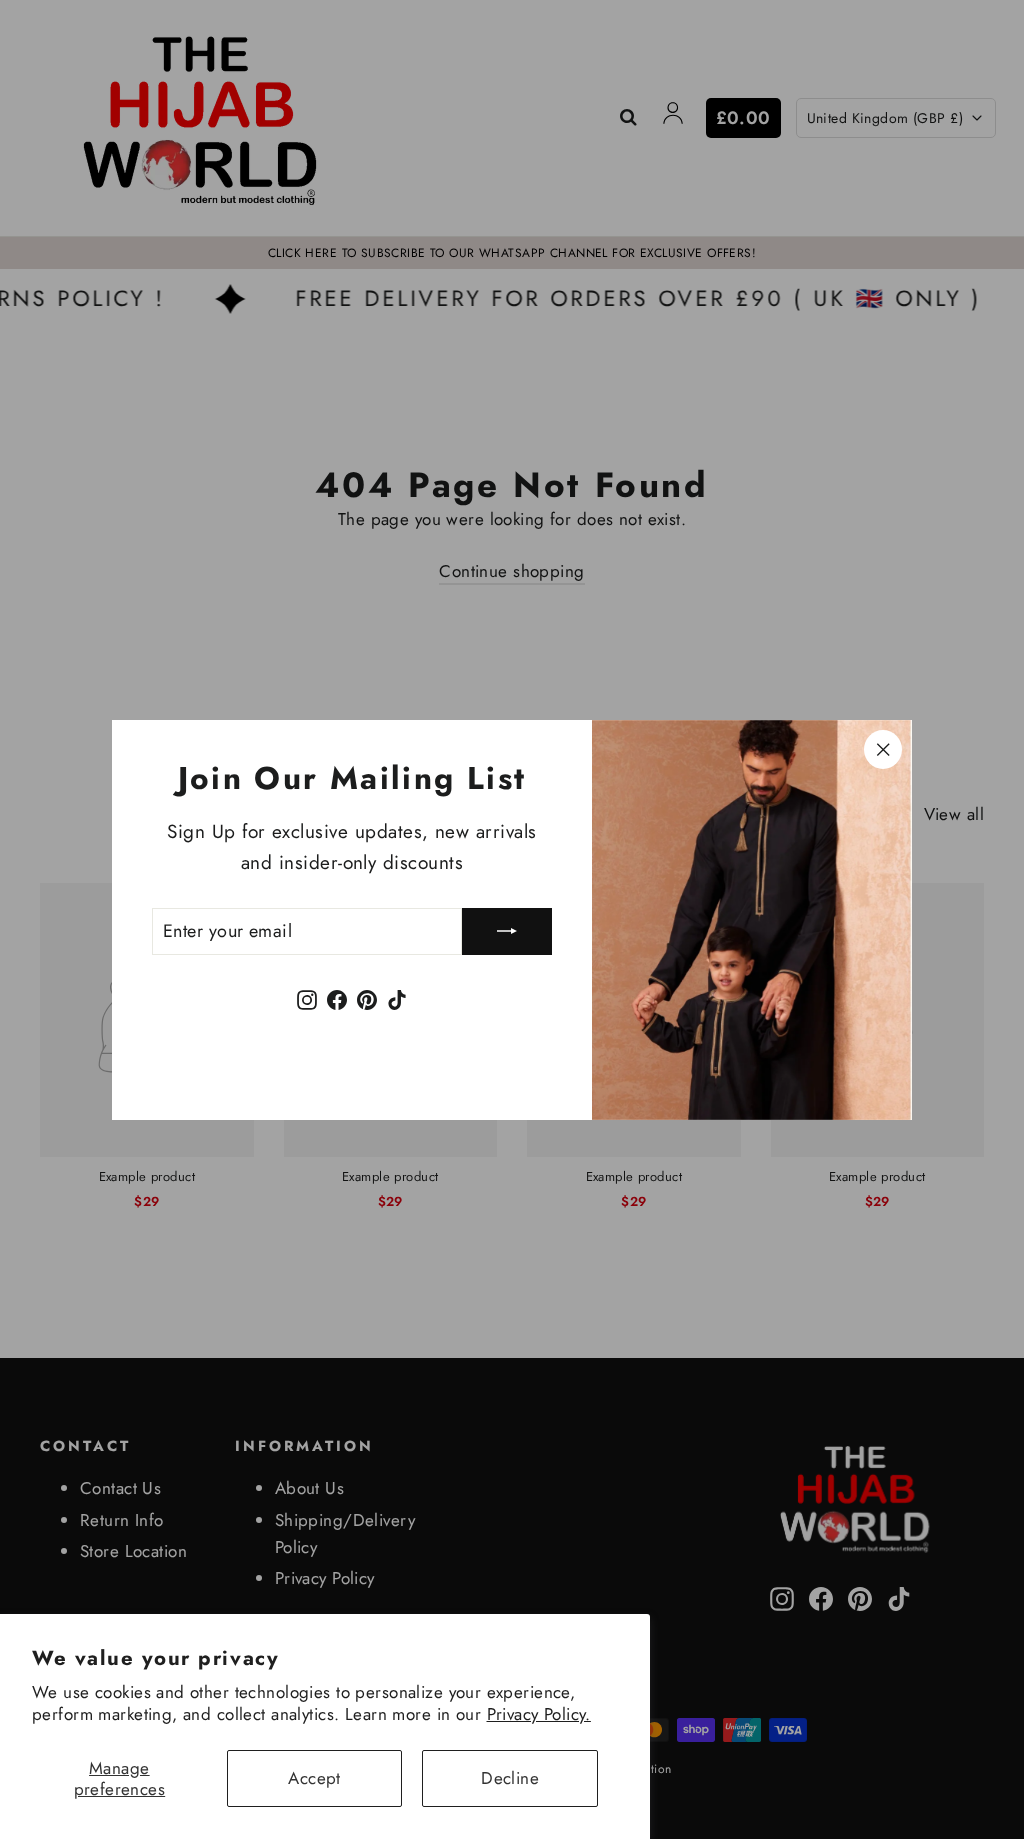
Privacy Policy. (539, 1714)
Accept (314, 1778)
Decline (510, 1778)
